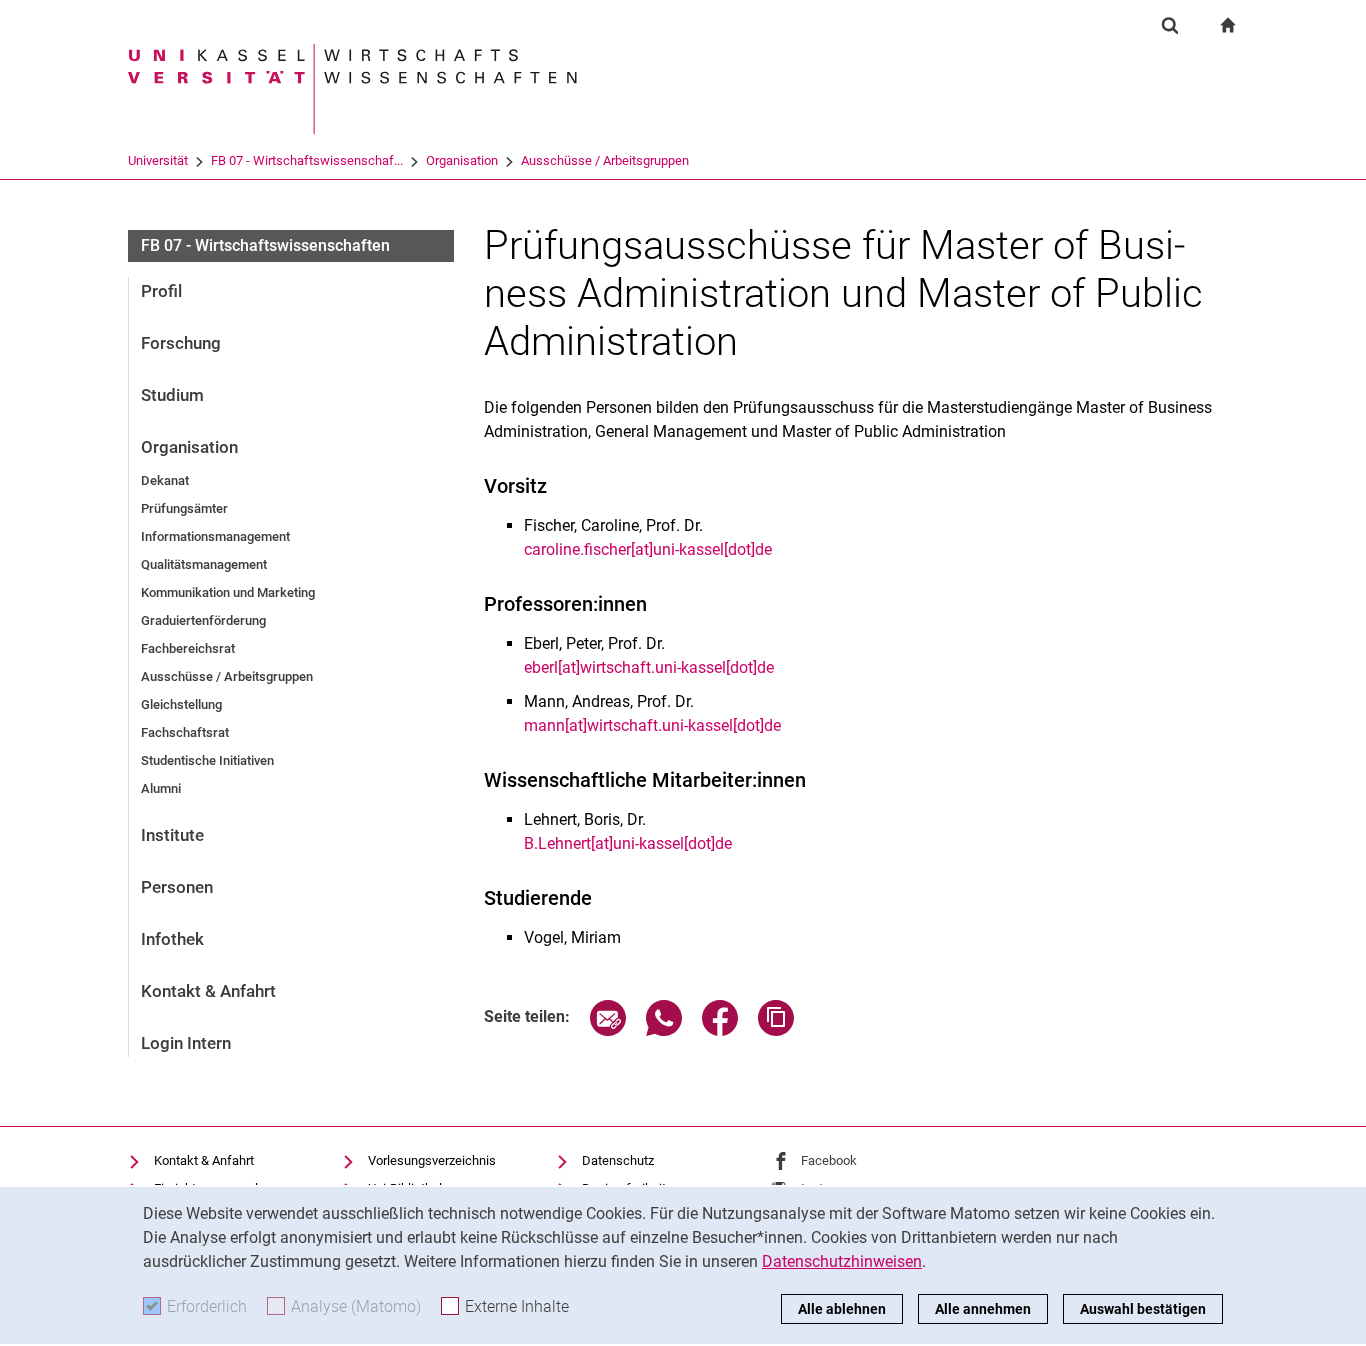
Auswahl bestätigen (1143, 1309)
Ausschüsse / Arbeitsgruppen (605, 160)
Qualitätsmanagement (204, 564)
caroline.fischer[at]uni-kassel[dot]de (648, 549)
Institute (172, 835)
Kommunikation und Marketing (228, 592)
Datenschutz (618, 1160)
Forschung (181, 343)
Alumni (161, 788)
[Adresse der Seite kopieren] (776, 1030)
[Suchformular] (1170, 25)
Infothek (172, 939)
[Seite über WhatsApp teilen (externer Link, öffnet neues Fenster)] (664, 1030)
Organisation (462, 160)
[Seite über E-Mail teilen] (608, 1030)
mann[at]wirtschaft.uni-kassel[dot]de (652, 725)
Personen (177, 887)
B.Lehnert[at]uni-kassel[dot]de (628, 843)
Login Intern (186, 1043)
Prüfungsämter (184, 508)
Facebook (829, 1160)
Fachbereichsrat (188, 648)
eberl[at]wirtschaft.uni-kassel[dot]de (649, 667)
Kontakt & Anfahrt (208, 991)
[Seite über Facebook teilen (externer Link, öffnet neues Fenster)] (720, 1030)
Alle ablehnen (842, 1309)
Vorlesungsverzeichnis (432, 1160)
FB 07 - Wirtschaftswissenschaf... (307, 160)
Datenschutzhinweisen (842, 1261)
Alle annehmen (983, 1309)
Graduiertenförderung (203, 620)
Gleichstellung (181, 704)
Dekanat (165, 480)
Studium (172, 395)
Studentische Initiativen (207, 760)
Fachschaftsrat (185, 732)
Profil (161, 291)
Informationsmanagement (215, 536)
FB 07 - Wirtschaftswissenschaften (265, 245)
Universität (158, 160)
